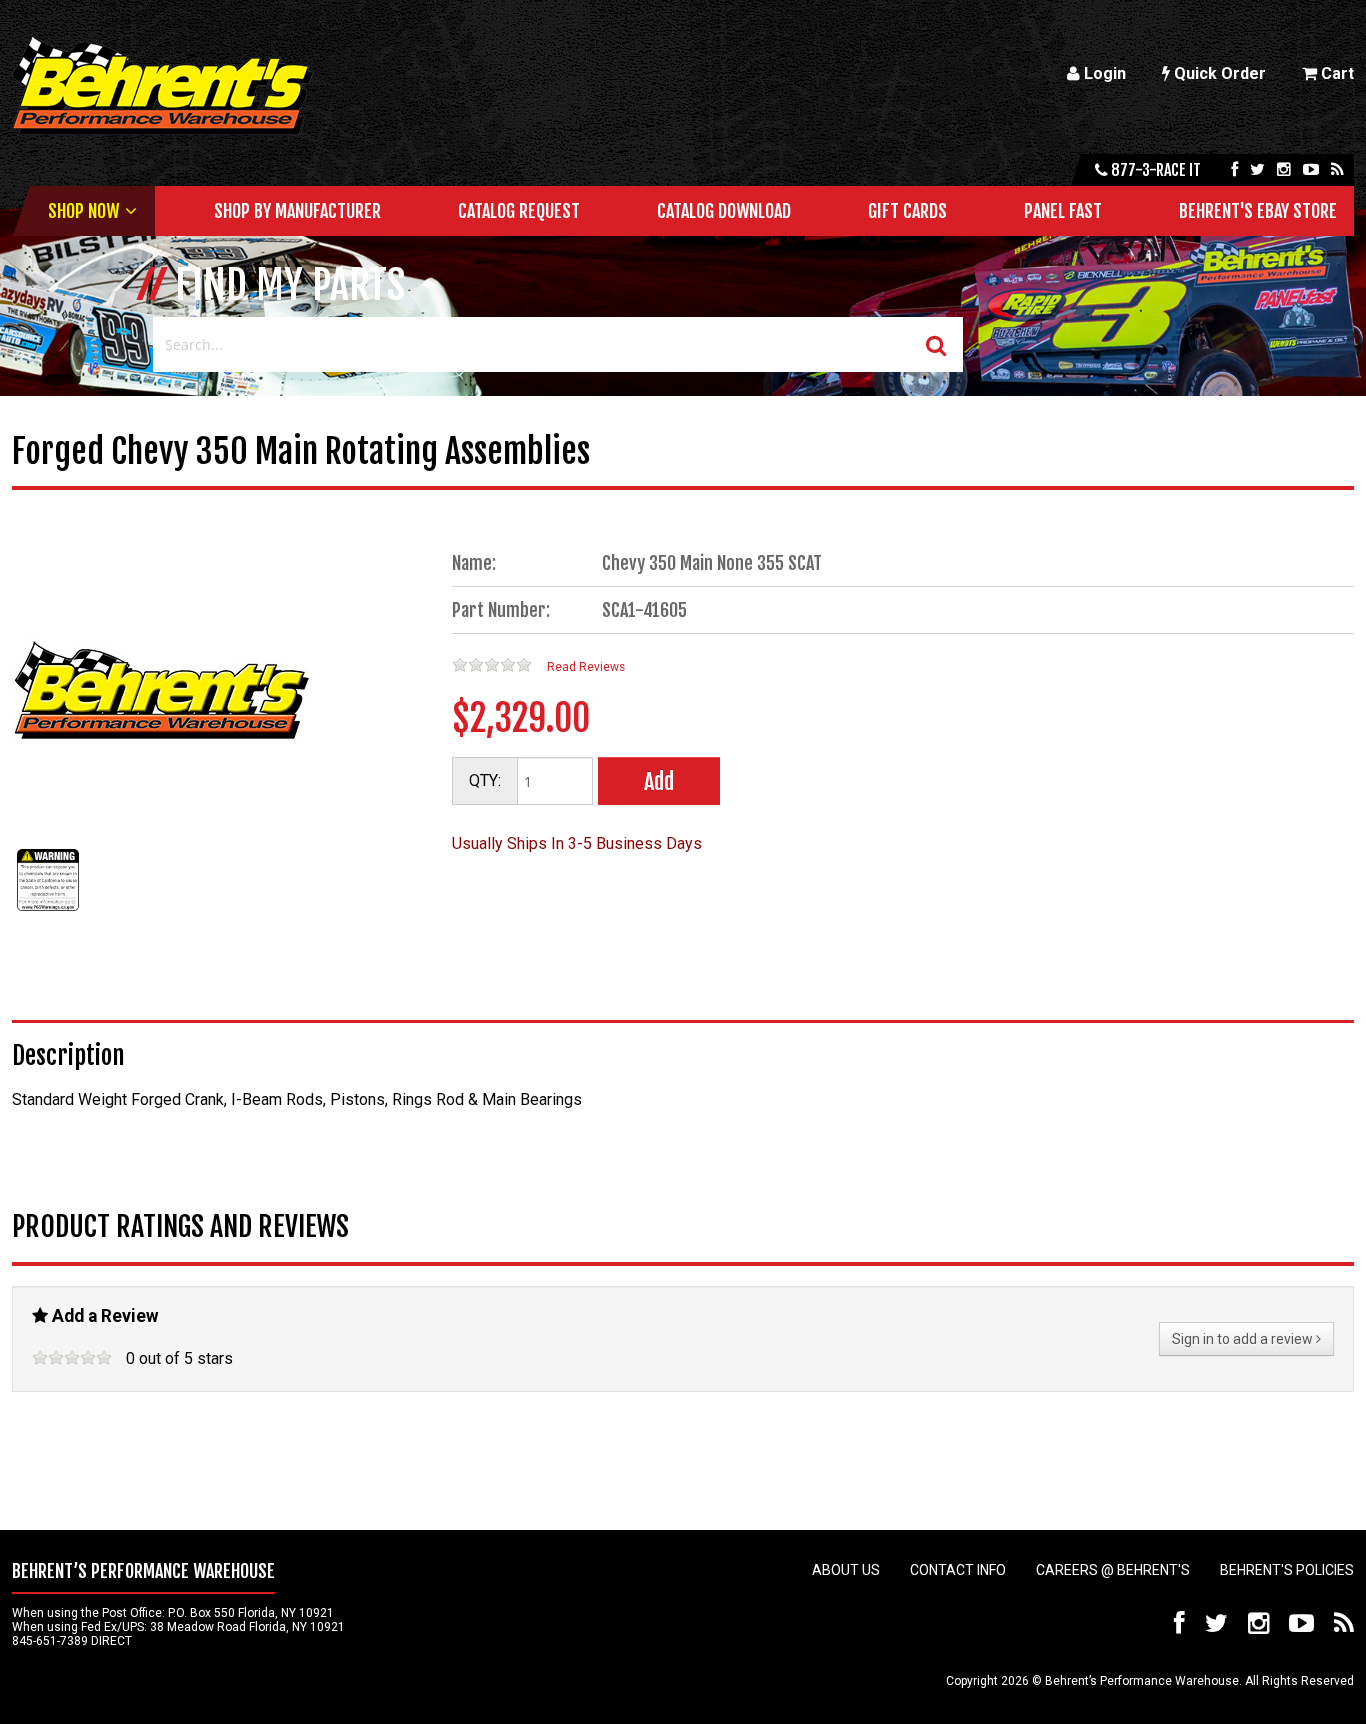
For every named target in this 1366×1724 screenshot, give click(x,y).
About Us (846, 1570)
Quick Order (1218, 73)
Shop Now (83, 211)
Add (659, 781)
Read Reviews (586, 667)
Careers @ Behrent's (1113, 1570)
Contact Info (958, 1570)
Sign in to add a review (1244, 1339)
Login (1103, 73)
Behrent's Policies (1287, 1570)
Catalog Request (519, 211)
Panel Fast (1063, 211)
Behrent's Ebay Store (1258, 211)
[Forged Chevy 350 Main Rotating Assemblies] (48, 910)
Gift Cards (907, 211)
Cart (1335, 73)
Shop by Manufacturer (297, 211)
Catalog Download (724, 211)
